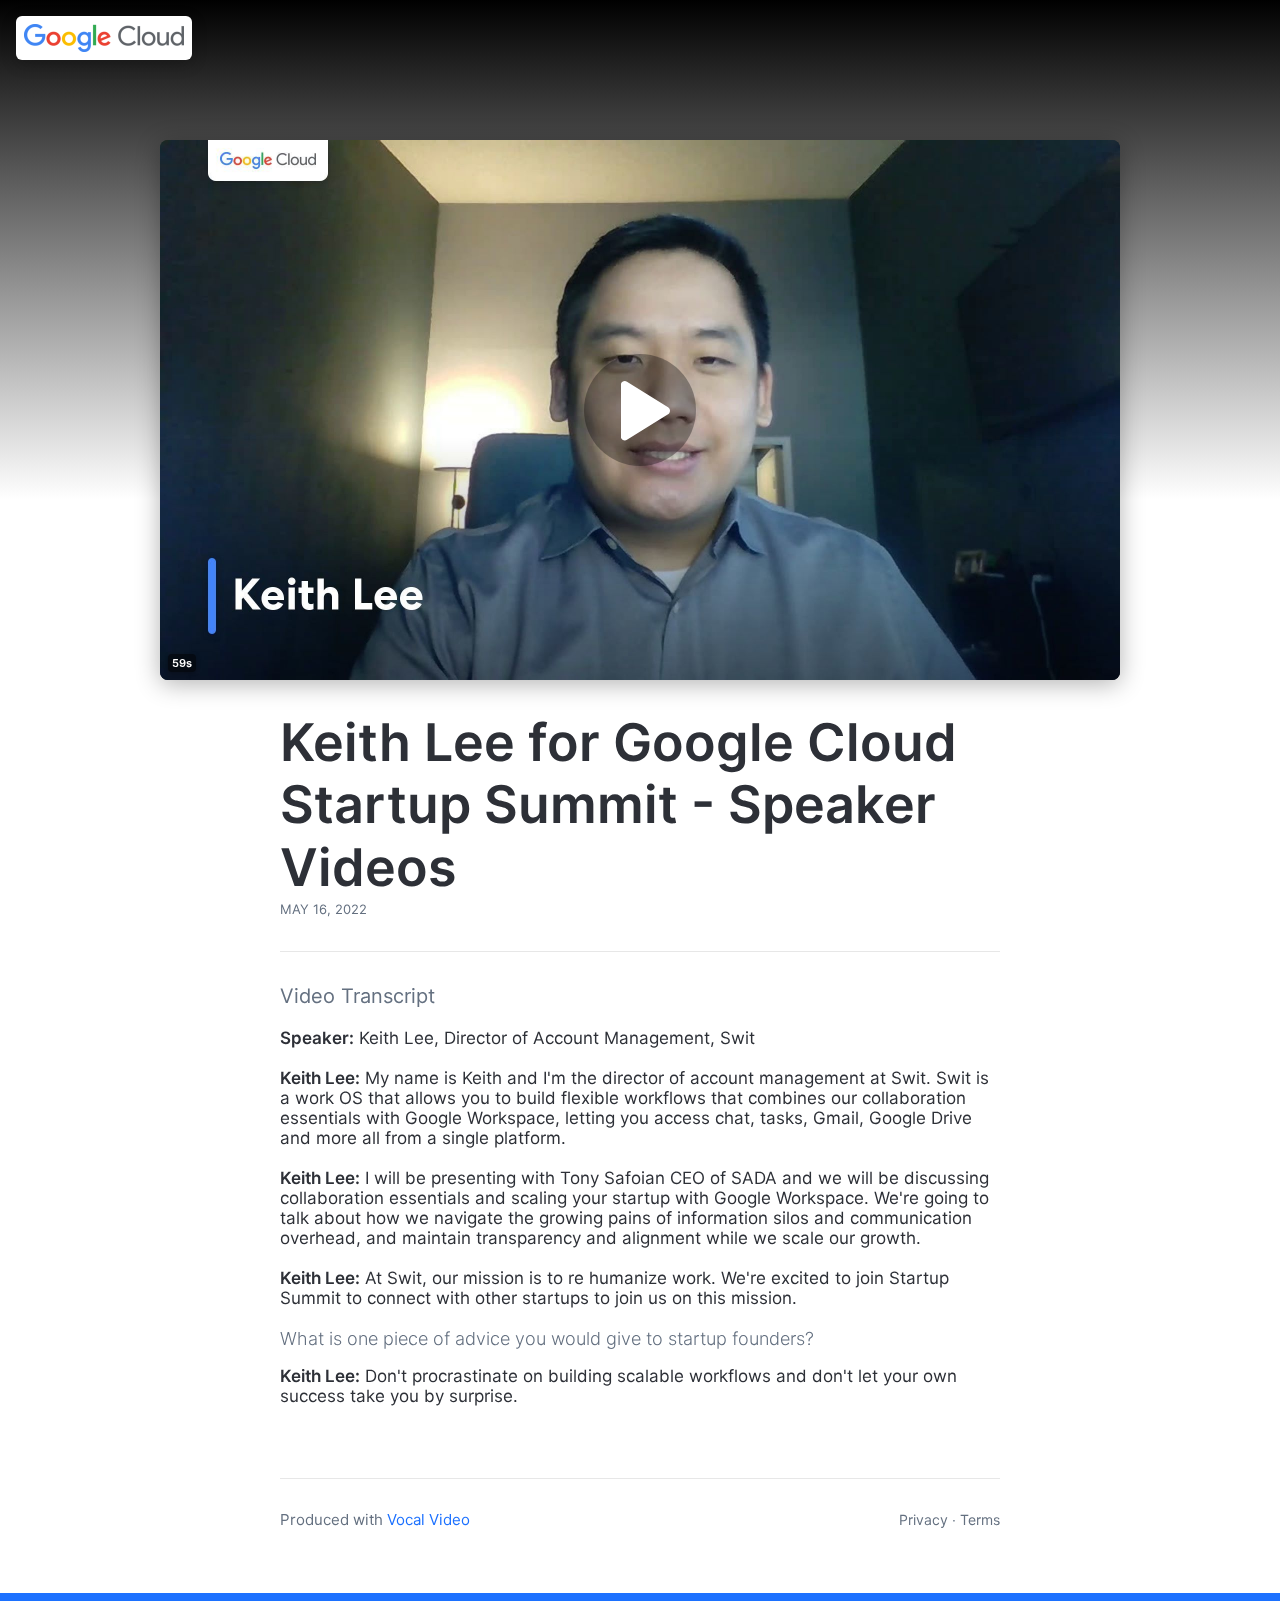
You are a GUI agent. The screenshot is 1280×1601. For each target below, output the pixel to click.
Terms (980, 1519)
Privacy (923, 1519)
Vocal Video (428, 1519)
